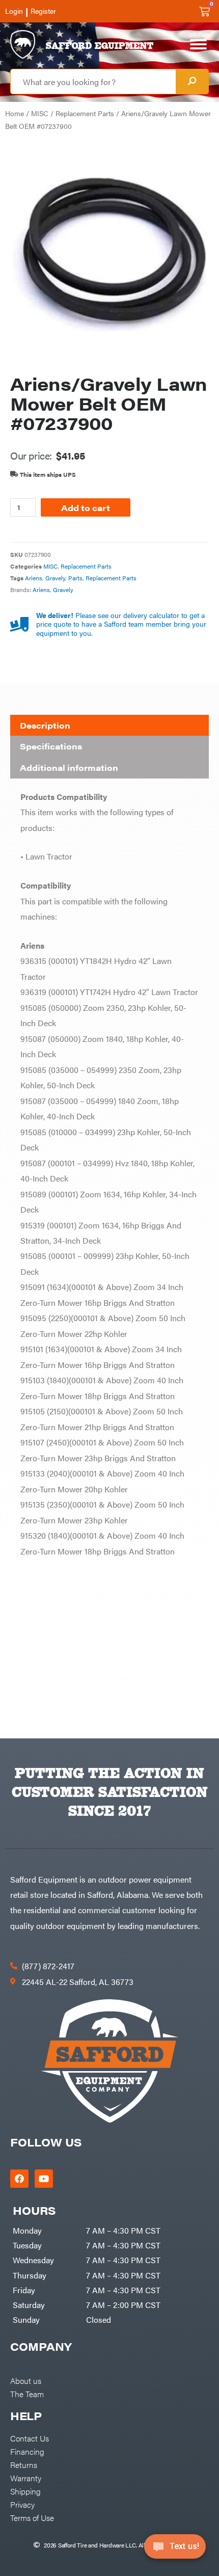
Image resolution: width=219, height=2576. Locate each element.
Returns (24, 2464)
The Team (27, 2394)
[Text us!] (175, 2550)
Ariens (34, 578)
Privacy (22, 2504)
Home (15, 113)
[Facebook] (19, 2179)
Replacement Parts (85, 113)
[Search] (192, 82)
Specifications (51, 746)
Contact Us (30, 2438)
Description (45, 725)
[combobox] (93, 82)
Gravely (55, 578)
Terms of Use (32, 2517)
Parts (75, 578)
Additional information (69, 768)
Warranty (26, 2478)
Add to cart (86, 507)
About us (26, 2380)
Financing (27, 2451)
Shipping (25, 2491)
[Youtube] (44, 2179)
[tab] (109, 726)
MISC (40, 113)
